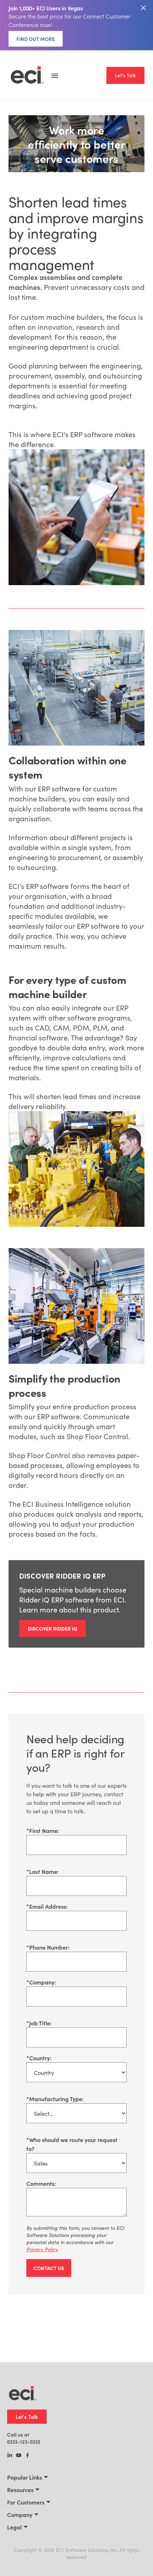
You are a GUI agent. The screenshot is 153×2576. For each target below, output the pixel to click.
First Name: (43, 1830)
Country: (39, 2058)
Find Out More (36, 39)
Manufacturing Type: (55, 2099)
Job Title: (39, 2023)
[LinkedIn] (10, 2456)
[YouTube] (19, 2456)
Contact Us (49, 2268)
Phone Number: (48, 1947)
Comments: (41, 2183)
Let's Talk (125, 75)
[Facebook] (28, 2456)
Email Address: (47, 1906)
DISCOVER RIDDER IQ (52, 1628)
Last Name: (43, 1871)
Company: (41, 1982)
